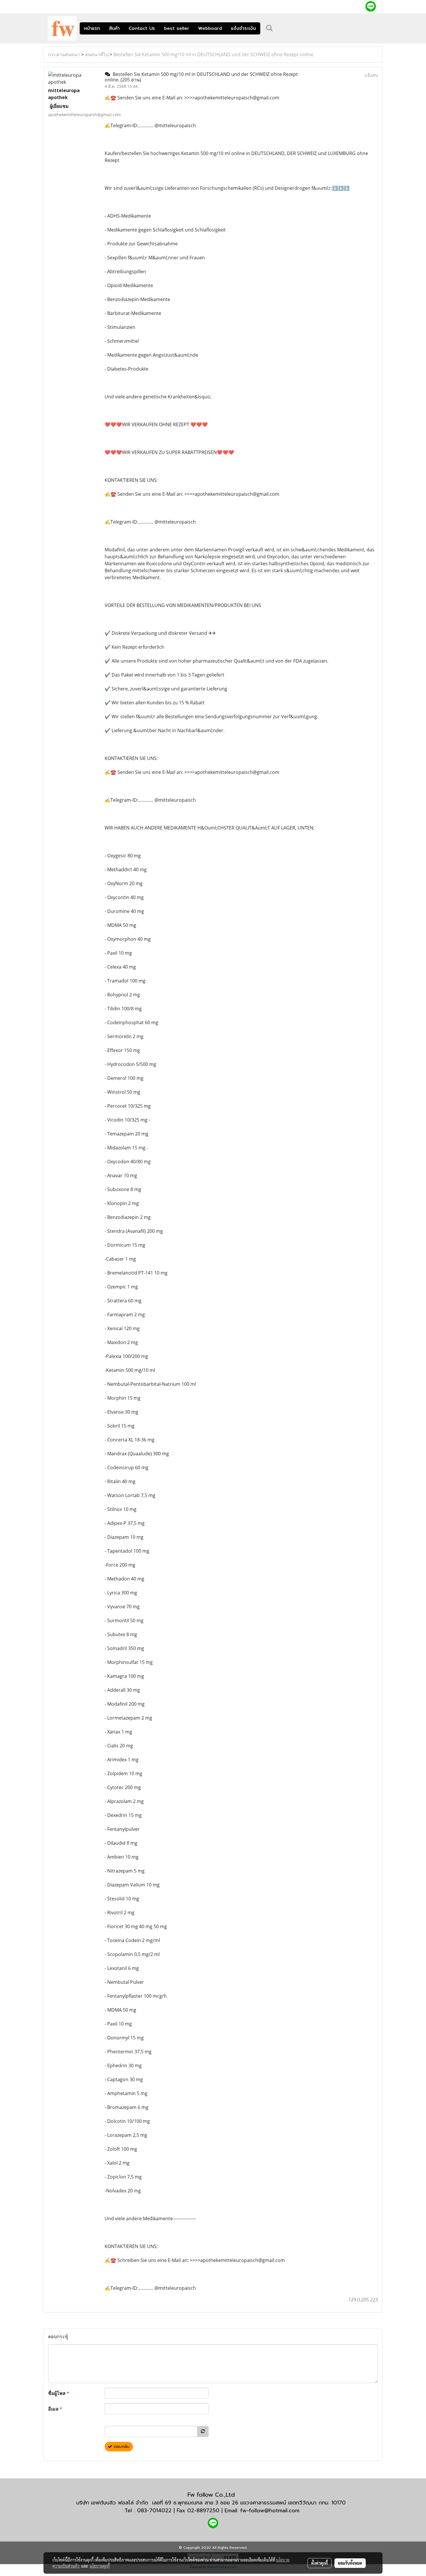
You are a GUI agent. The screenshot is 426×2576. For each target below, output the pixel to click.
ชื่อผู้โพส (59, 2393)
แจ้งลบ (371, 75)
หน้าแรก (92, 28)
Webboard (210, 28)
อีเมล (55, 2409)
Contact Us (142, 28)
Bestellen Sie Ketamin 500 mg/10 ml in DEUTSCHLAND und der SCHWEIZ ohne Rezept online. (214, 54)
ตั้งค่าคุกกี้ (319, 2563)
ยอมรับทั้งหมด (350, 2563)
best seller (177, 28)
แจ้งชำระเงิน (243, 28)
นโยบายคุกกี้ (100, 2566)
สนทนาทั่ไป (97, 54)
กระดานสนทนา (64, 54)
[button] (270, 28)
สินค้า (114, 28)
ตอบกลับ (121, 2447)
